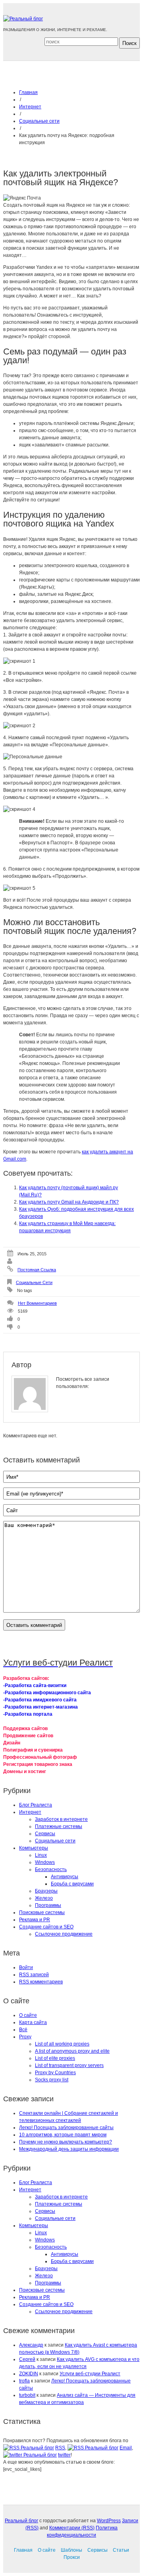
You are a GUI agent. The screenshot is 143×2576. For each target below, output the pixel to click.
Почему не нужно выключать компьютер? (66, 2142)
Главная (28, 92)
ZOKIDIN (29, 2374)
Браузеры (46, 1891)
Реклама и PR (35, 1920)
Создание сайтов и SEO (46, 1927)
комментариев (41, 1982)
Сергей (27, 2359)
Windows (45, 1862)
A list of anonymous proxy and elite (72, 2051)
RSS (60, 2448)
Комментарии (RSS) (72, 2528)
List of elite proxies (55, 2058)
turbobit (27, 2395)
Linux (41, 1855)
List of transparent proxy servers (69, 2065)
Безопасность (51, 1869)
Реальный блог (21, 2521)
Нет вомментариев (37, 1303)
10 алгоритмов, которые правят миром (63, 2135)
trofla (24, 2381)
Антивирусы (65, 1877)
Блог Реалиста (36, 1805)
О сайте (28, 2015)
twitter (64, 2455)
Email (126, 2448)
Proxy (25, 2037)
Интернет (30, 107)
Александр (31, 2345)
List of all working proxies (62, 2044)
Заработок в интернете (61, 1819)
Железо (44, 1898)
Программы (48, 1905)
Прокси (72, 2557)
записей (34, 1975)
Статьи (121, 2550)
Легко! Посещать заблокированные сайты (66, 2128)
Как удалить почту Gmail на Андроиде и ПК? (69, 1202)
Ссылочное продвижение (64, 1934)
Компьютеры (34, 1848)
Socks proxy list (52, 2080)
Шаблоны (71, 2550)
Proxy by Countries (55, 2073)
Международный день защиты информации (69, 2149)
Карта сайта (33, 2022)
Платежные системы (59, 1826)
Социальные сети (39, 121)
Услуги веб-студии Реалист (90, 2374)
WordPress (109, 2521)
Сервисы (45, 1834)
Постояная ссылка (37, 1270)
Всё (23, 2030)
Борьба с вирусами (72, 1884)
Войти (26, 1967)
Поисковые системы (42, 1912)
